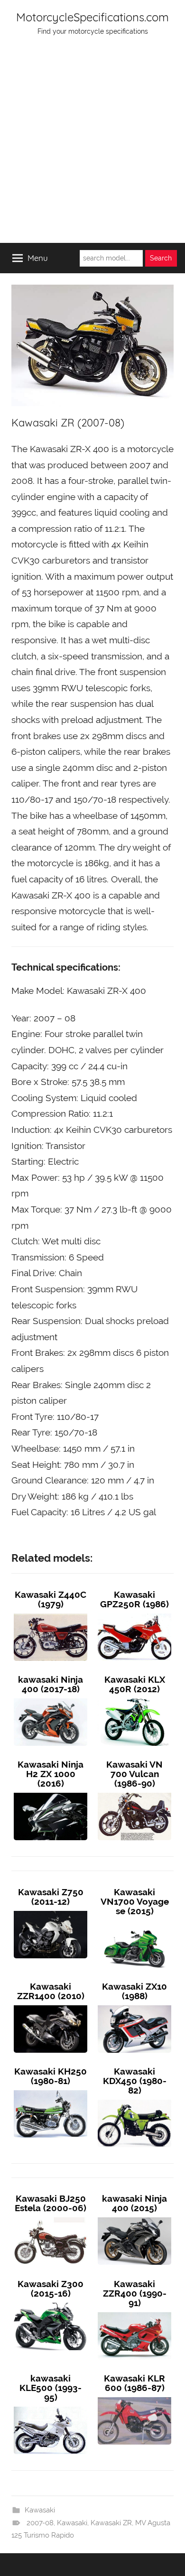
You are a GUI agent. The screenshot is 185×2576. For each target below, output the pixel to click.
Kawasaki (40, 2510)
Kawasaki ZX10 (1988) (134, 1991)
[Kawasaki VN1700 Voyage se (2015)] (134, 1920)
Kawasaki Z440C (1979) (51, 1599)
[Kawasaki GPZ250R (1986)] (134, 1613)
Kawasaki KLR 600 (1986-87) (134, 2383)
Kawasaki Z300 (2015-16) (51, 2289)
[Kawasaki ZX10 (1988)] (134, 2005)
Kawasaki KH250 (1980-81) (51, 2076)
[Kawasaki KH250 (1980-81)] (51, 2090)
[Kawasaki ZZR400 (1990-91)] (134, 2312)
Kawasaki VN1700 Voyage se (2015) (135, 1901)
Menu (38, 258)
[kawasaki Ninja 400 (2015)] (134, 2217)
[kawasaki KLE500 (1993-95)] (51, 2407)
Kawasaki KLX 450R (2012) (135, 1684)
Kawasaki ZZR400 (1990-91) (135, 2293)
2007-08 (40, 2523)
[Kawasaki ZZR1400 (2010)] (51, 2005)
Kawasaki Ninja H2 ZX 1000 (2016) (51, 1774)
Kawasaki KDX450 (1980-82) (135, 2081)
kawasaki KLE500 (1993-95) (51, 2388)
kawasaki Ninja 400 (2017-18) (51, 1684)
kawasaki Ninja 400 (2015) (134, 2203)
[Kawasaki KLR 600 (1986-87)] (134, 2397)
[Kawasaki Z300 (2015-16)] (51, 2303)
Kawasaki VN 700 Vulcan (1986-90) (134, 1774)
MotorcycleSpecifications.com (92, 17)
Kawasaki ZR (111, 2523)
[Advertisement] (92, 146)
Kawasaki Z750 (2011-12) (51, 1897)
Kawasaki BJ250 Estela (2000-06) (51, 2203)
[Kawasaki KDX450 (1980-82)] (134, 2100)
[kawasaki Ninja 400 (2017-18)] (51, 1698)
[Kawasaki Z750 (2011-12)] (51, 1911)
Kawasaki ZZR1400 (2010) (51, 1991)
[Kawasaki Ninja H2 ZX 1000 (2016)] (51, 1793)
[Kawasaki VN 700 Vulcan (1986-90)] (134, 1793)
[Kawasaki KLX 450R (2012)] (134, 1698)
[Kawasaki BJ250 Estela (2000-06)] (51, 2217)
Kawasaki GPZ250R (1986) (134, 1599)
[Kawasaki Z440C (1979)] (51, 1613)
